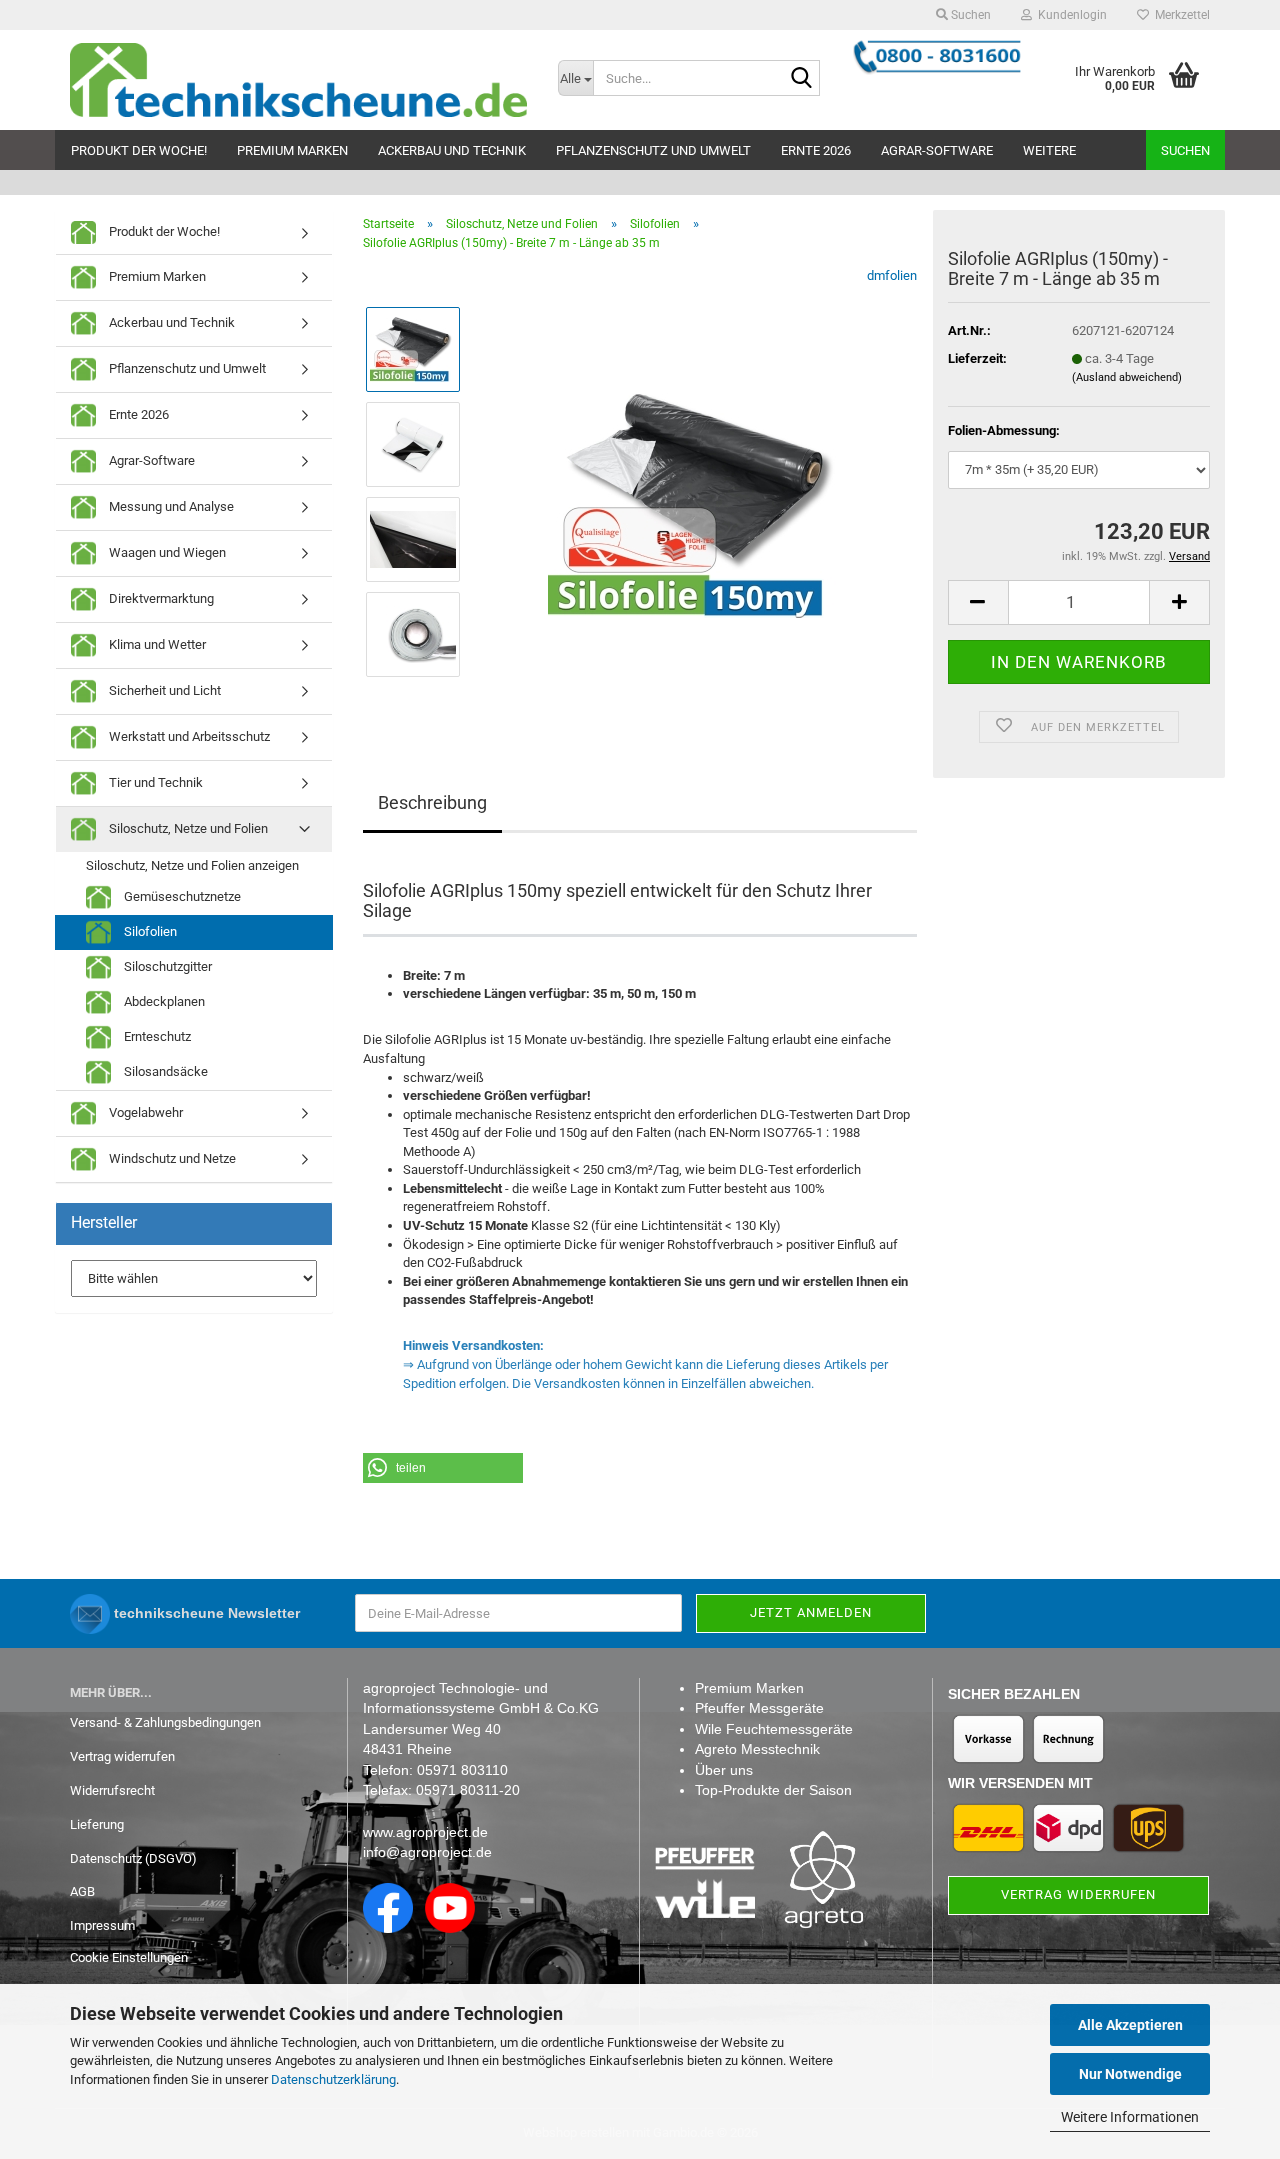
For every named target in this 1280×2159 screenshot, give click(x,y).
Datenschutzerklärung (333, 2079)
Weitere (1049, 150)
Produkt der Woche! (139, 150)
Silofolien (149, 931)
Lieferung (97, 1824)
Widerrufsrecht (112, 1790)
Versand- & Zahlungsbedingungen (165, 1722)
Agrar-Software (937, 150)
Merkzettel (1179, 15)
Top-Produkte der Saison (773, 1790)
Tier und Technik (154, 782)
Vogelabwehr (144, 1112)
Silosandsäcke (164, 1071)
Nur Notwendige (1130, 2074)
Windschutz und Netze (171, 1158)
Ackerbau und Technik (452, 150)
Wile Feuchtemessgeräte (774, 1729)
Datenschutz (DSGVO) (133, 1858)
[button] (978, 602)
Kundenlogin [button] (1069, 15)
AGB (82, 1891)
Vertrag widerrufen (122, 1756)
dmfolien (892, 275)
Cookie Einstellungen (129, 1957)
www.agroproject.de (425, 1832)
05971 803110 (462, 1770)
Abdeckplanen (163, 1001)
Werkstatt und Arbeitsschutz (188, 736)
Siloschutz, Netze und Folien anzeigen (192, 865)
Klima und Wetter (156, 644)
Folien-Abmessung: (1004, 430)
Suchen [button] (969, 15)
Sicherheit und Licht (163, 690)
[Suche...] (801, 79)
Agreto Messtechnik (757, 1749)
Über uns (724, 1770)
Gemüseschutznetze (181, 896)
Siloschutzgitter (166, 966)
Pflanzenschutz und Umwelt (653, 150)
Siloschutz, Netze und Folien (187, 828)
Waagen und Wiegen (166, 552)
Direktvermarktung (160, 598)
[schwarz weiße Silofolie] (698, 491)
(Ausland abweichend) (1127, 377)
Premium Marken (292, 150)
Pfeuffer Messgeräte (759, 1708)
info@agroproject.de (427, 1852)
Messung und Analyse (170, 506)
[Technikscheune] (299, 80)
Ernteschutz (156, 1036)
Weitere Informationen (1130, 2117)
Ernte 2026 (816, 150)
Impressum (102, 1925)
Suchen (1185, 150)
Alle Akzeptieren (1130, 2025)
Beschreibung (432, 802)
